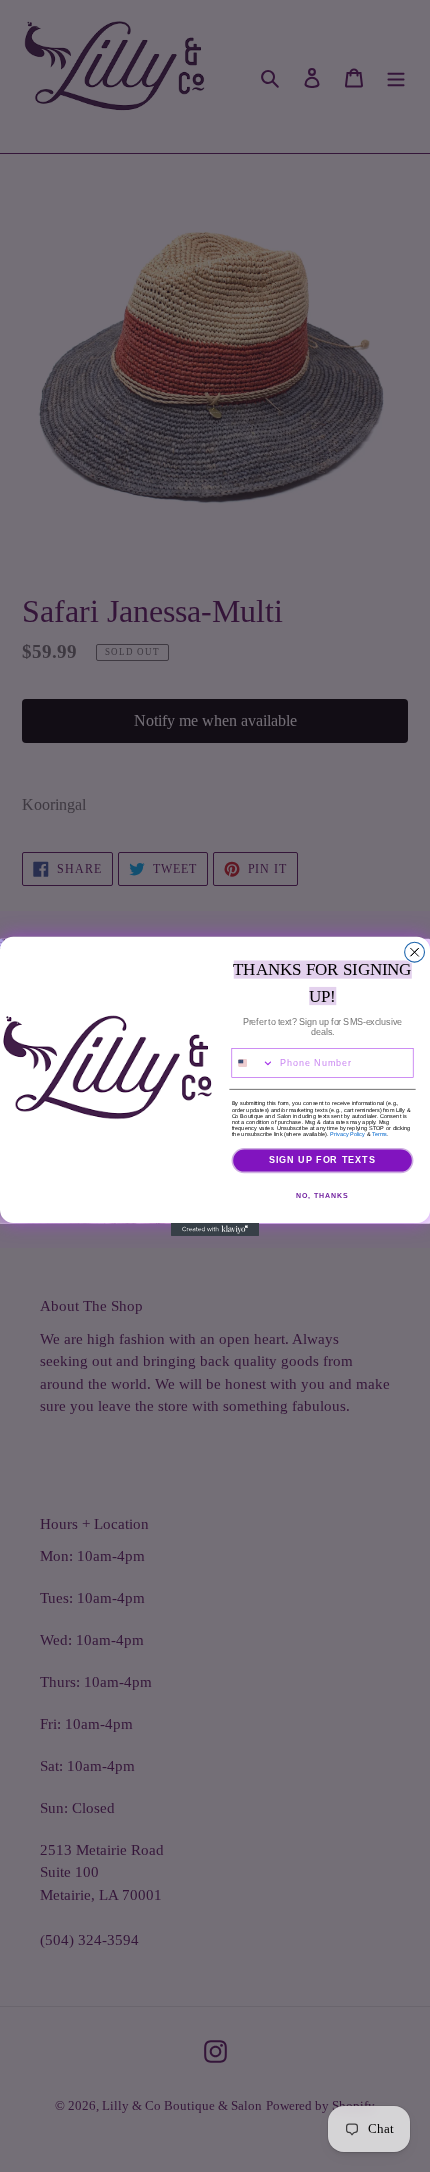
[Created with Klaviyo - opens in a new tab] (215, 1228)
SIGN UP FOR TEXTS (323, 1159)
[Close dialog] (415, 952)
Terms (379, 1133)
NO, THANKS (322, 1195)
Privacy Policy (347, 1133)
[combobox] (253, 1062)
